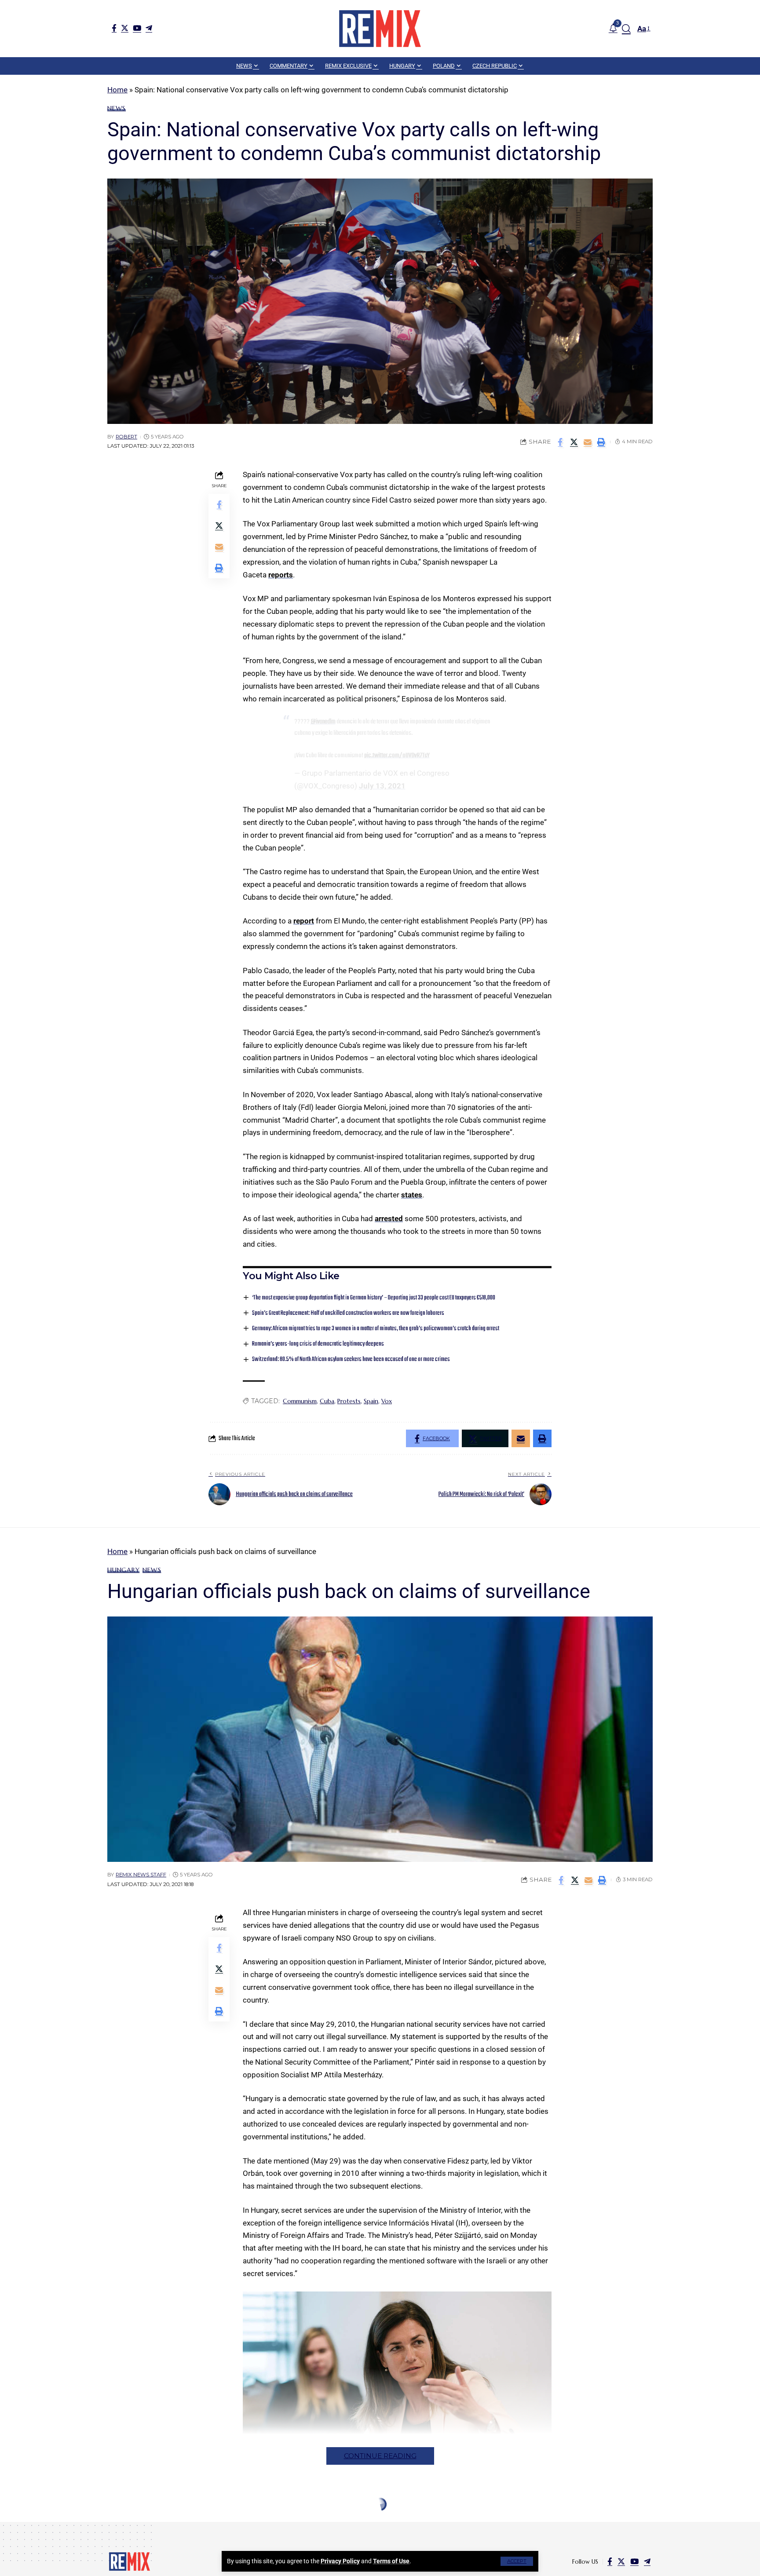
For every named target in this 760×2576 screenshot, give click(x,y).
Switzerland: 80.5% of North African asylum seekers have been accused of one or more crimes (351, 1359)
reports (281, 575)
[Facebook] (114, 28)
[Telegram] (149, 28)
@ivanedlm (323, 722)
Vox (387, 1401)
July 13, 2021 (382, 786)
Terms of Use (391, 2561)
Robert (126, 437)
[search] (626, 29)
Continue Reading (380, 2456)
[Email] (588, 442)
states (412, 1195)
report (304, 921)
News (117, 108)
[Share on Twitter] (574, 442)
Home (117, 90)
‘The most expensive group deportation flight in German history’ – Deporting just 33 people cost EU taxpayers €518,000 (374, 1298)
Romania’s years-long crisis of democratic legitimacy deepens (318, 1344)
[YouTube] (137, 28)
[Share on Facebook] (560, 442)
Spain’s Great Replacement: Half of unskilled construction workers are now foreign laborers (348, 1313)
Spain (371, 1401)
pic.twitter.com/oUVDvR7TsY (397, 755)
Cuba (327, 1401)
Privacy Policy (340, 2561)
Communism (300, 1401)
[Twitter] (125, 28)
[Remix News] (380, 29)
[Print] (601, 442)
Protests (349, 1401)
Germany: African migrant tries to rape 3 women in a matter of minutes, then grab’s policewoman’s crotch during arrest (376, 1329)
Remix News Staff (141, 1875)
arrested (389, 1219)
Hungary (123, 1570)
